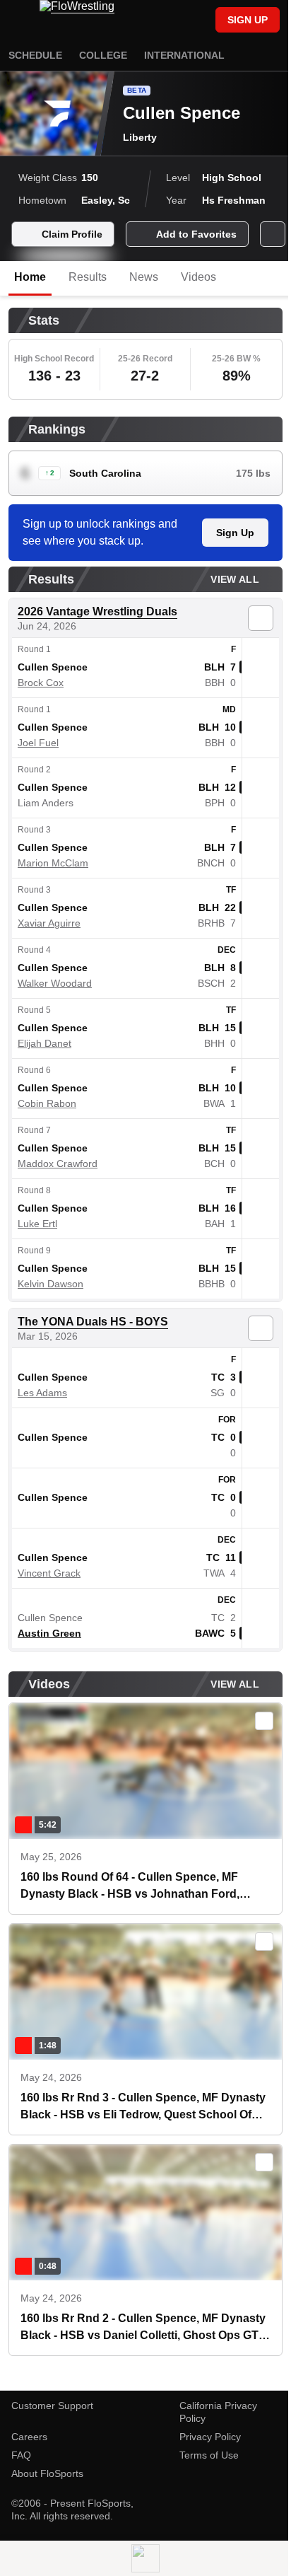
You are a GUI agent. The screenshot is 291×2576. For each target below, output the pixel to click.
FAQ (21, 2455)
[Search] (198, 21)
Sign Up (235, 533)
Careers (29, 2437)
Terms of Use (209, 2455)
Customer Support (52, 2406)
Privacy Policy (210, 2437)
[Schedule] (174, 21)
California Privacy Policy (218, 2412)
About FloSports (47, 2473)
